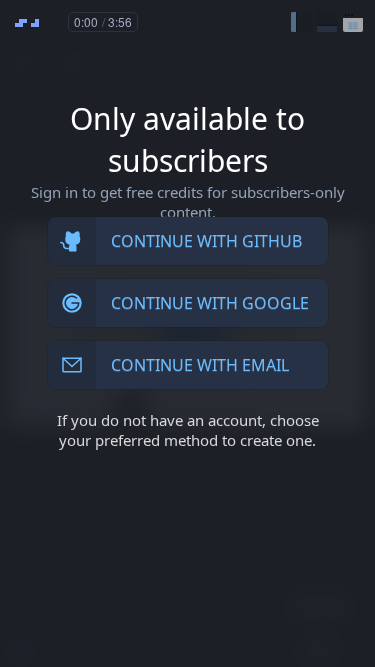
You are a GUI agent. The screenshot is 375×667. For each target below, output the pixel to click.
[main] (187, 333)
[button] (301, 22)
